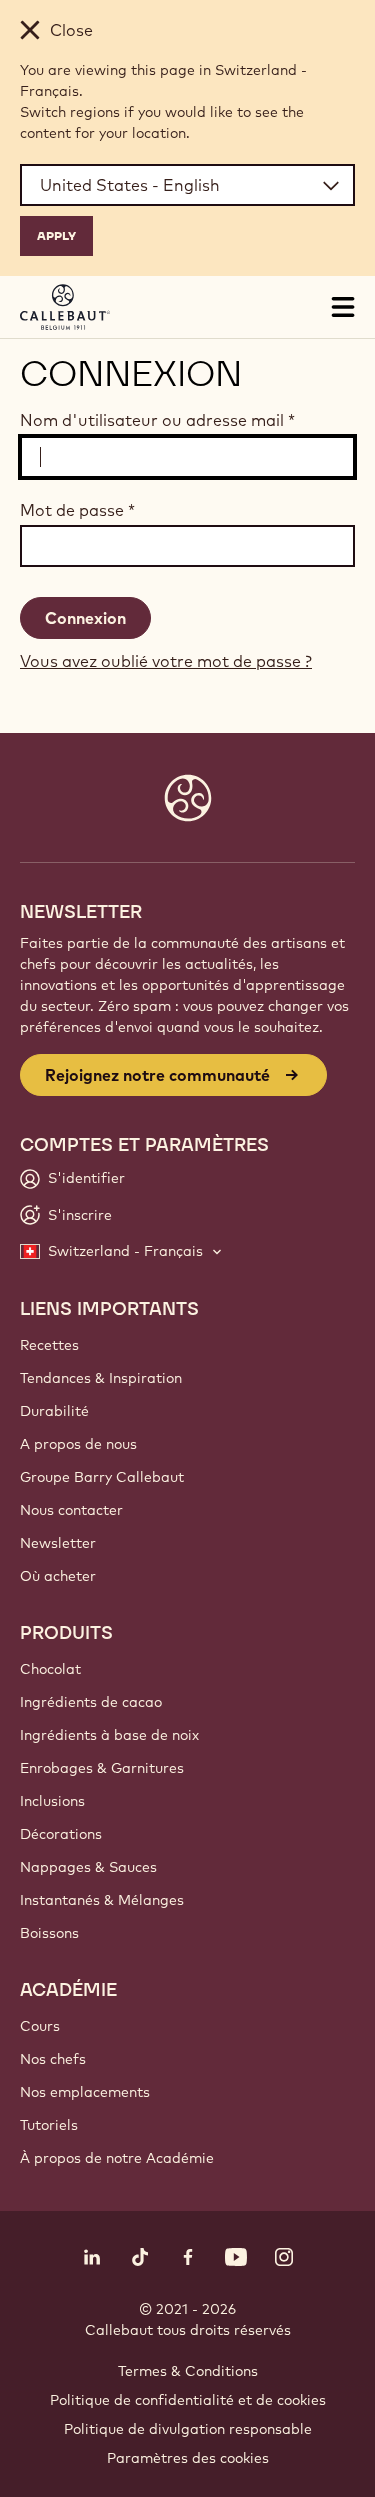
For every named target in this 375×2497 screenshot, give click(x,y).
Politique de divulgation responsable (188, 2429)
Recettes (49, 1345)
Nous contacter (71, 1510)
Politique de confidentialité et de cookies (188, 2400)
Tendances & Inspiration (101, 1378)
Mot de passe (77, 510)
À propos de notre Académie (117, 2158)
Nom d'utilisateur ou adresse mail (157, 420)
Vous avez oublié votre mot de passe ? (166, 661)
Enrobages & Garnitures (102, 1768)
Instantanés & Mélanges (102, 1900)
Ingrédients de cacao (91, 1702)
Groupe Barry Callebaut (102, 1477)
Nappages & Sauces (88, 1867)
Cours (40, 2026)
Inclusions (52, 1801)
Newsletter (58, 1543)
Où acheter (58, 1576)
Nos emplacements (85, 2092)
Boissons (49, 1933)
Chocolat (50, 1669)
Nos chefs (53, 2059)
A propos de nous (78, 1444)
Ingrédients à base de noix (109, 1735)
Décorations (61, 1834)
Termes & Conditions (188, 2371)
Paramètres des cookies (188, 2458)
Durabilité (54, 1411)
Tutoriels (49, 2125)
